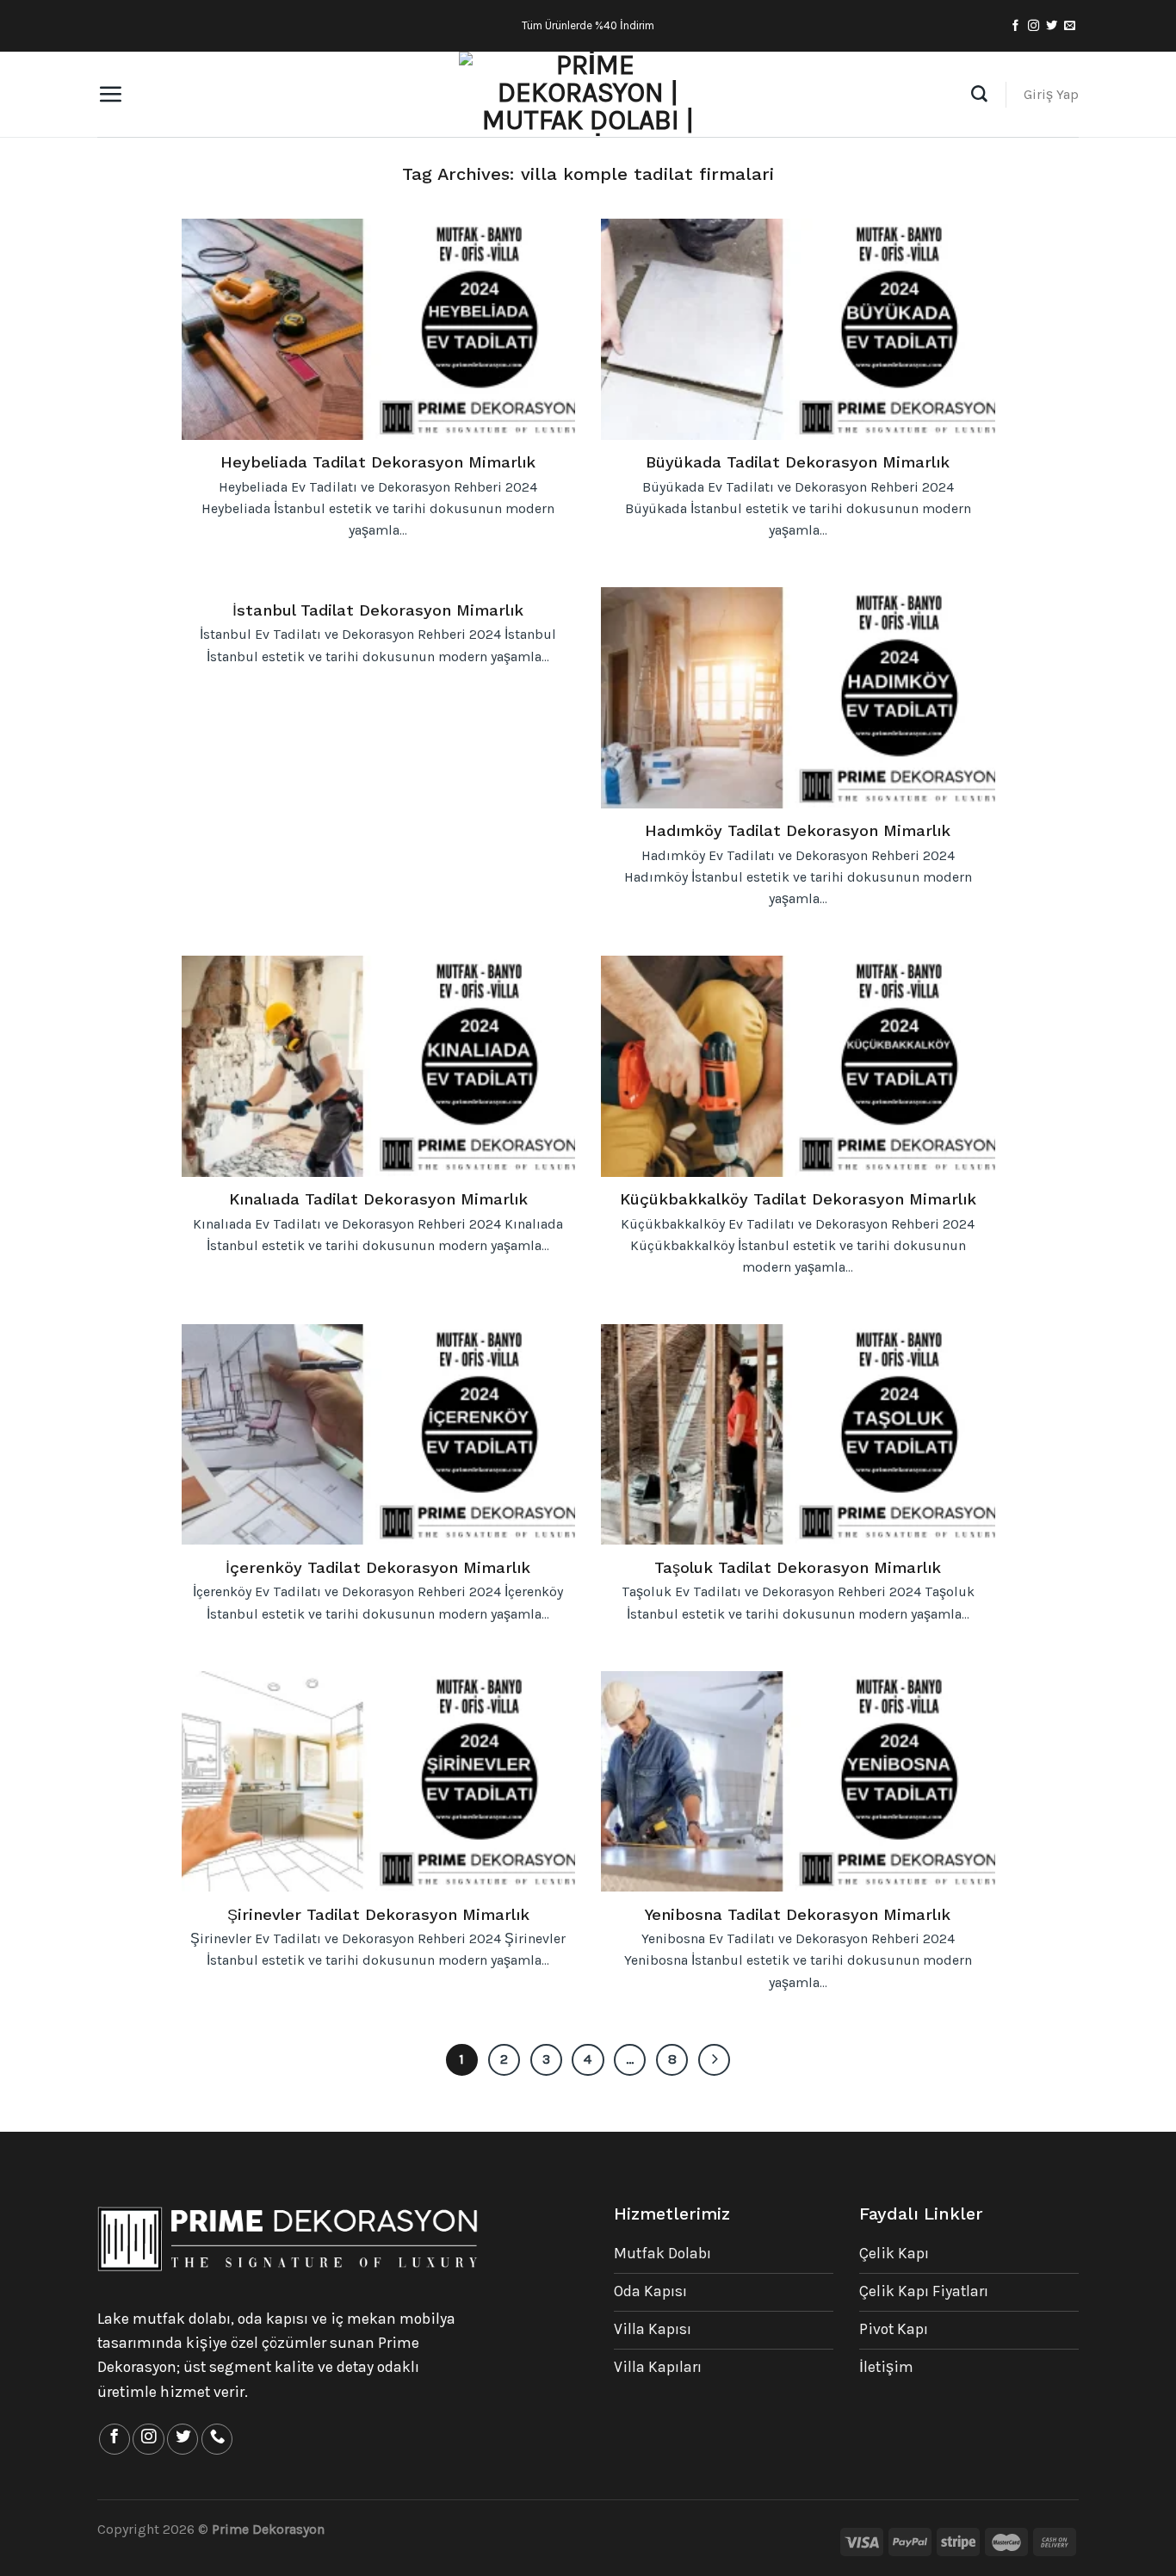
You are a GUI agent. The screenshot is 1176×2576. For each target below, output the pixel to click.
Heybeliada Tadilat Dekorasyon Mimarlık (378, 462)
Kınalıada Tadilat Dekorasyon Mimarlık (378, 1199)
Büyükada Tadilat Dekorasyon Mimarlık (798, 462)
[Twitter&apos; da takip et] (1052, 26)
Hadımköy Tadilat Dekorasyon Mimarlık (798, 830)
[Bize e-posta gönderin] (1070, 26)
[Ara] (979, 94)
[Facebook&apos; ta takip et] (1015, 26)
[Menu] (110, 94)
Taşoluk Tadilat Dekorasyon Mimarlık (798, 1567)
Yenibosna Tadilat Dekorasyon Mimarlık (798, 1914)
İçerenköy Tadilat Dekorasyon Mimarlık (378, 1567)
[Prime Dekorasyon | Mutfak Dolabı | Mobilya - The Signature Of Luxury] (588, 95)
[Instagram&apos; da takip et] (1034, 26)
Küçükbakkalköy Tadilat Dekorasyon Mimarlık (798, 1199)
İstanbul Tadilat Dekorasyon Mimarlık (378, 610)
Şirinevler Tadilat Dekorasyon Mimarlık (378, 1914)
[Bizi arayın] (217, 2439)
